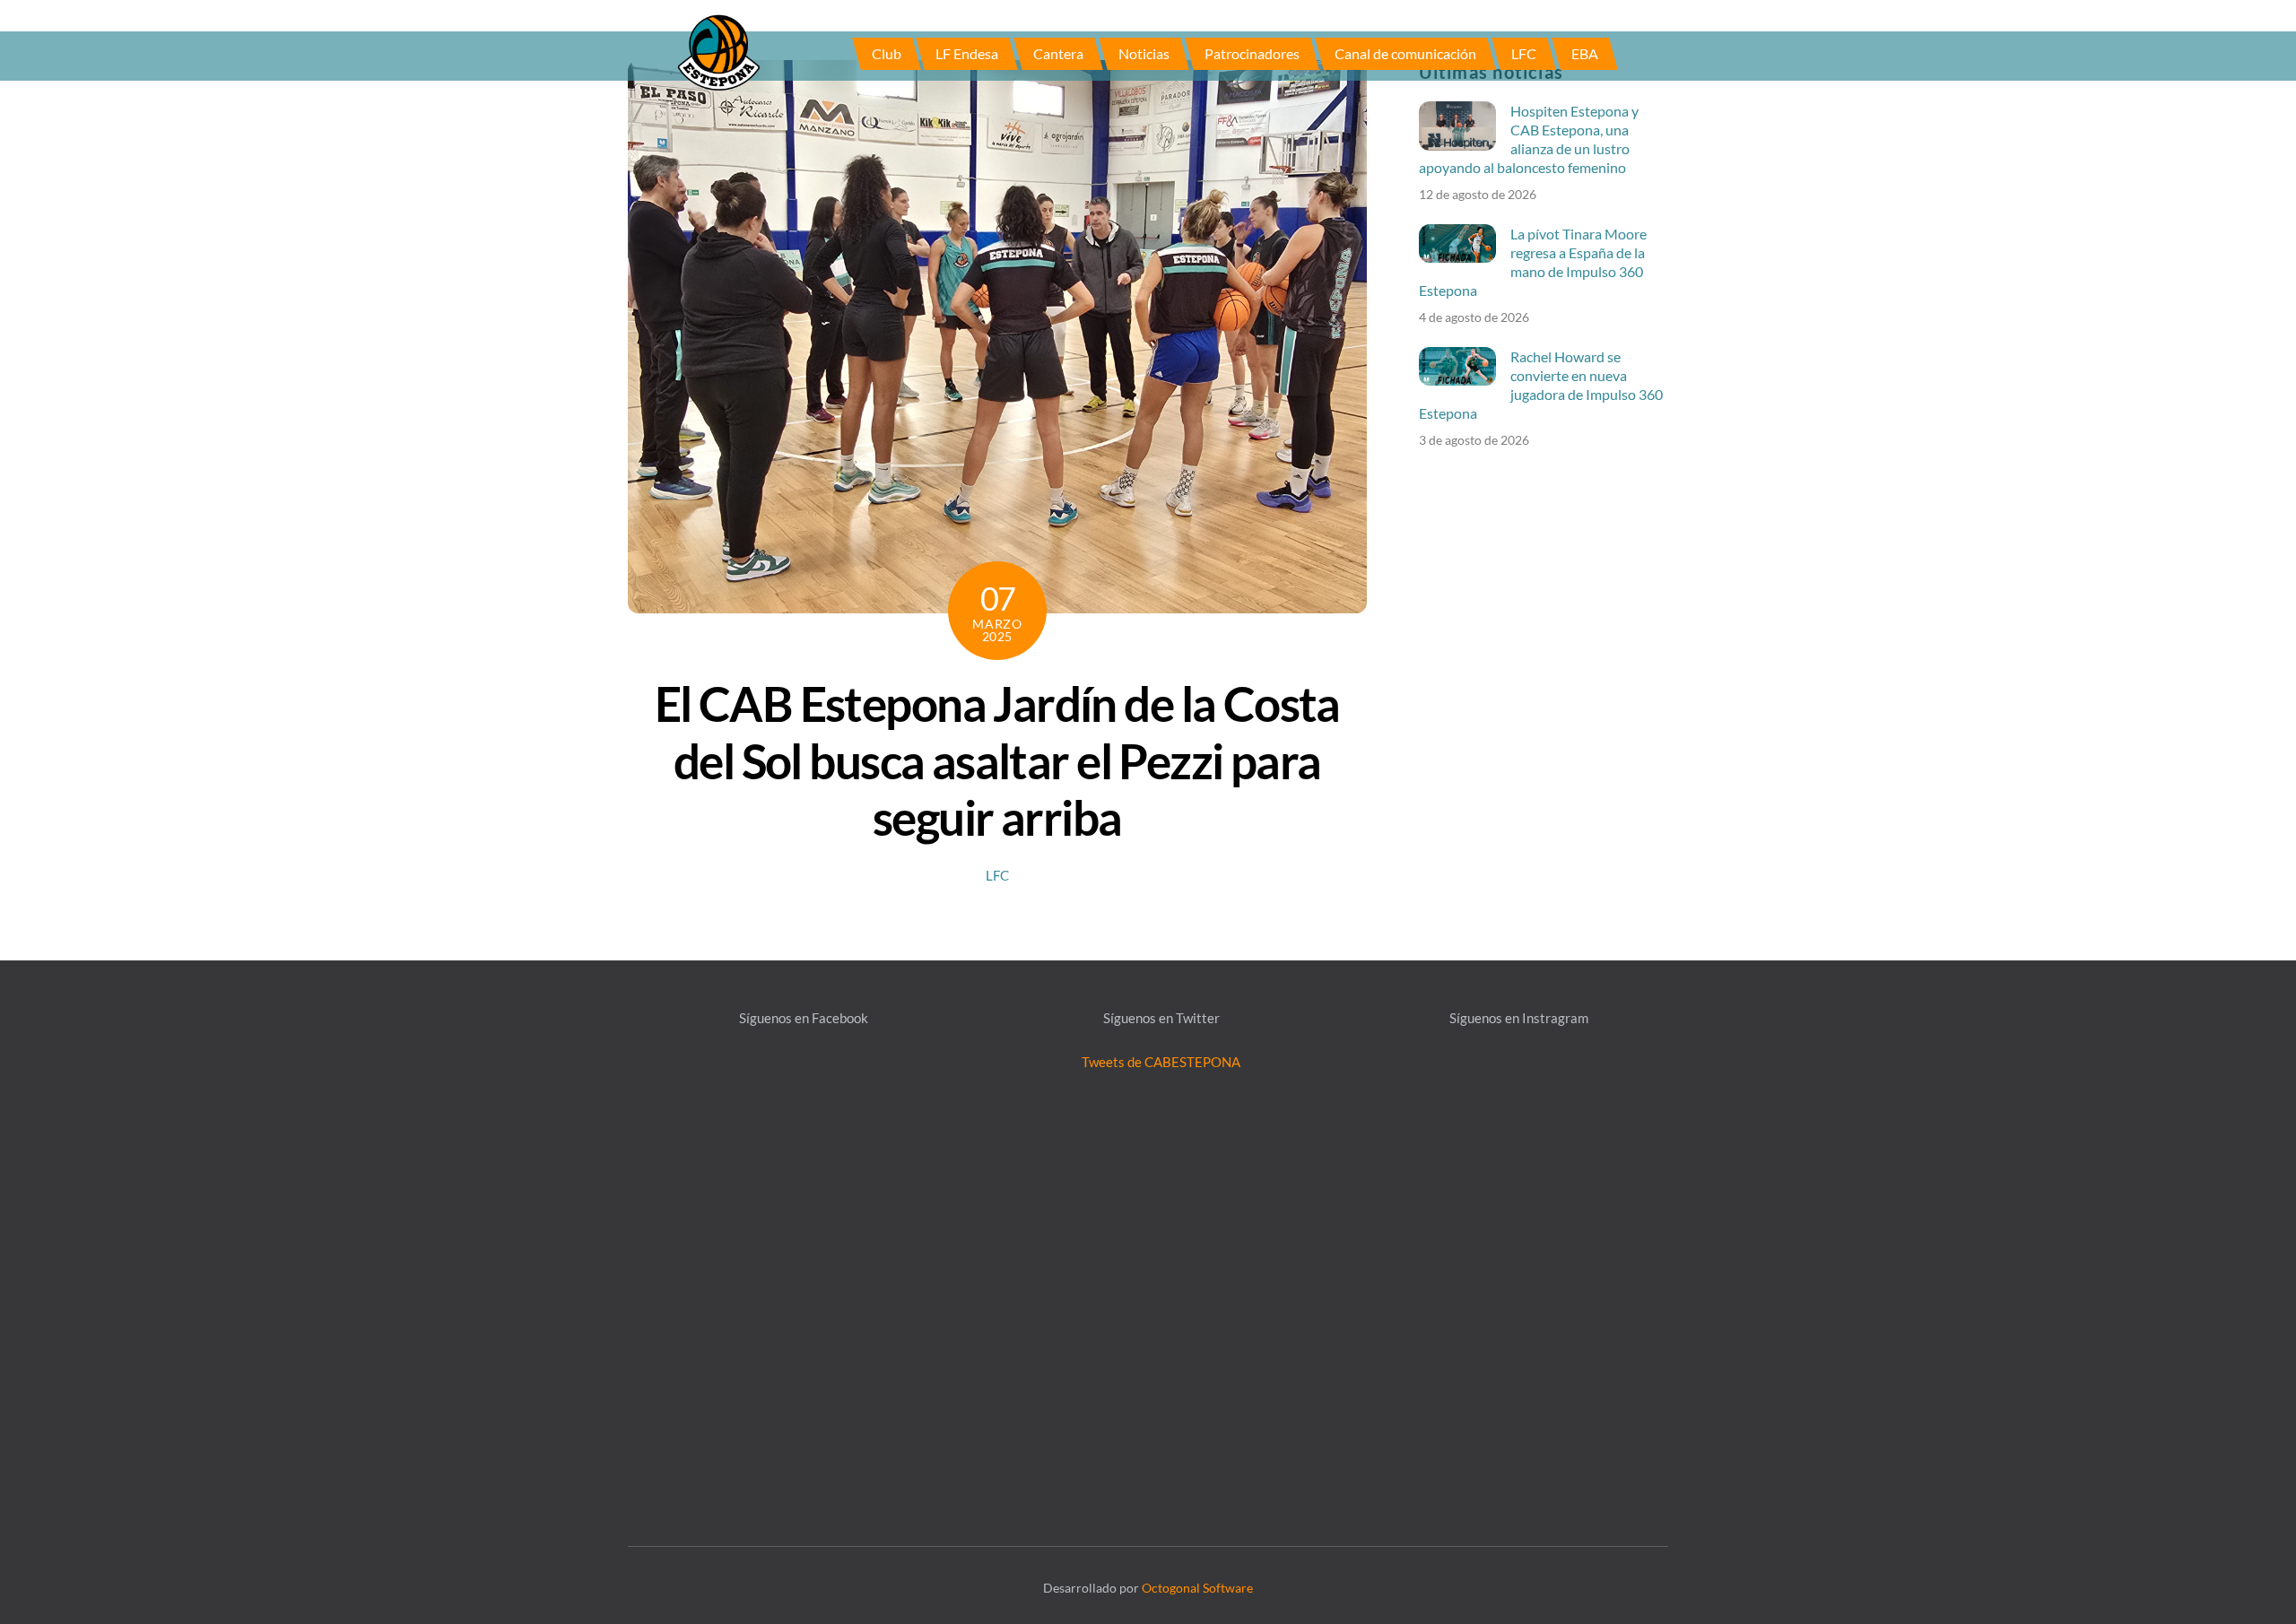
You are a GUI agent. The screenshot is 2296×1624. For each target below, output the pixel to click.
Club (887, 53)
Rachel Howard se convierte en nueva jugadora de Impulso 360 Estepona (1541, 385)
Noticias (1144, 53)
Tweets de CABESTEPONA (1161, 1062)
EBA (1585, 53)
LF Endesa (967, 53)
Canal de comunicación (1405, 53)
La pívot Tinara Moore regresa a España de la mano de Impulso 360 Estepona (1533, 262)
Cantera (1058, 53)
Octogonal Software (1197, 1588)
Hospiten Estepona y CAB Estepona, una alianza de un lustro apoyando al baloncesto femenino (1529, 139)
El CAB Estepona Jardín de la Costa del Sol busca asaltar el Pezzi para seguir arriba (997, 760)
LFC (1524, 53)
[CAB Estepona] (718, 51)
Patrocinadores (1252, 53)
